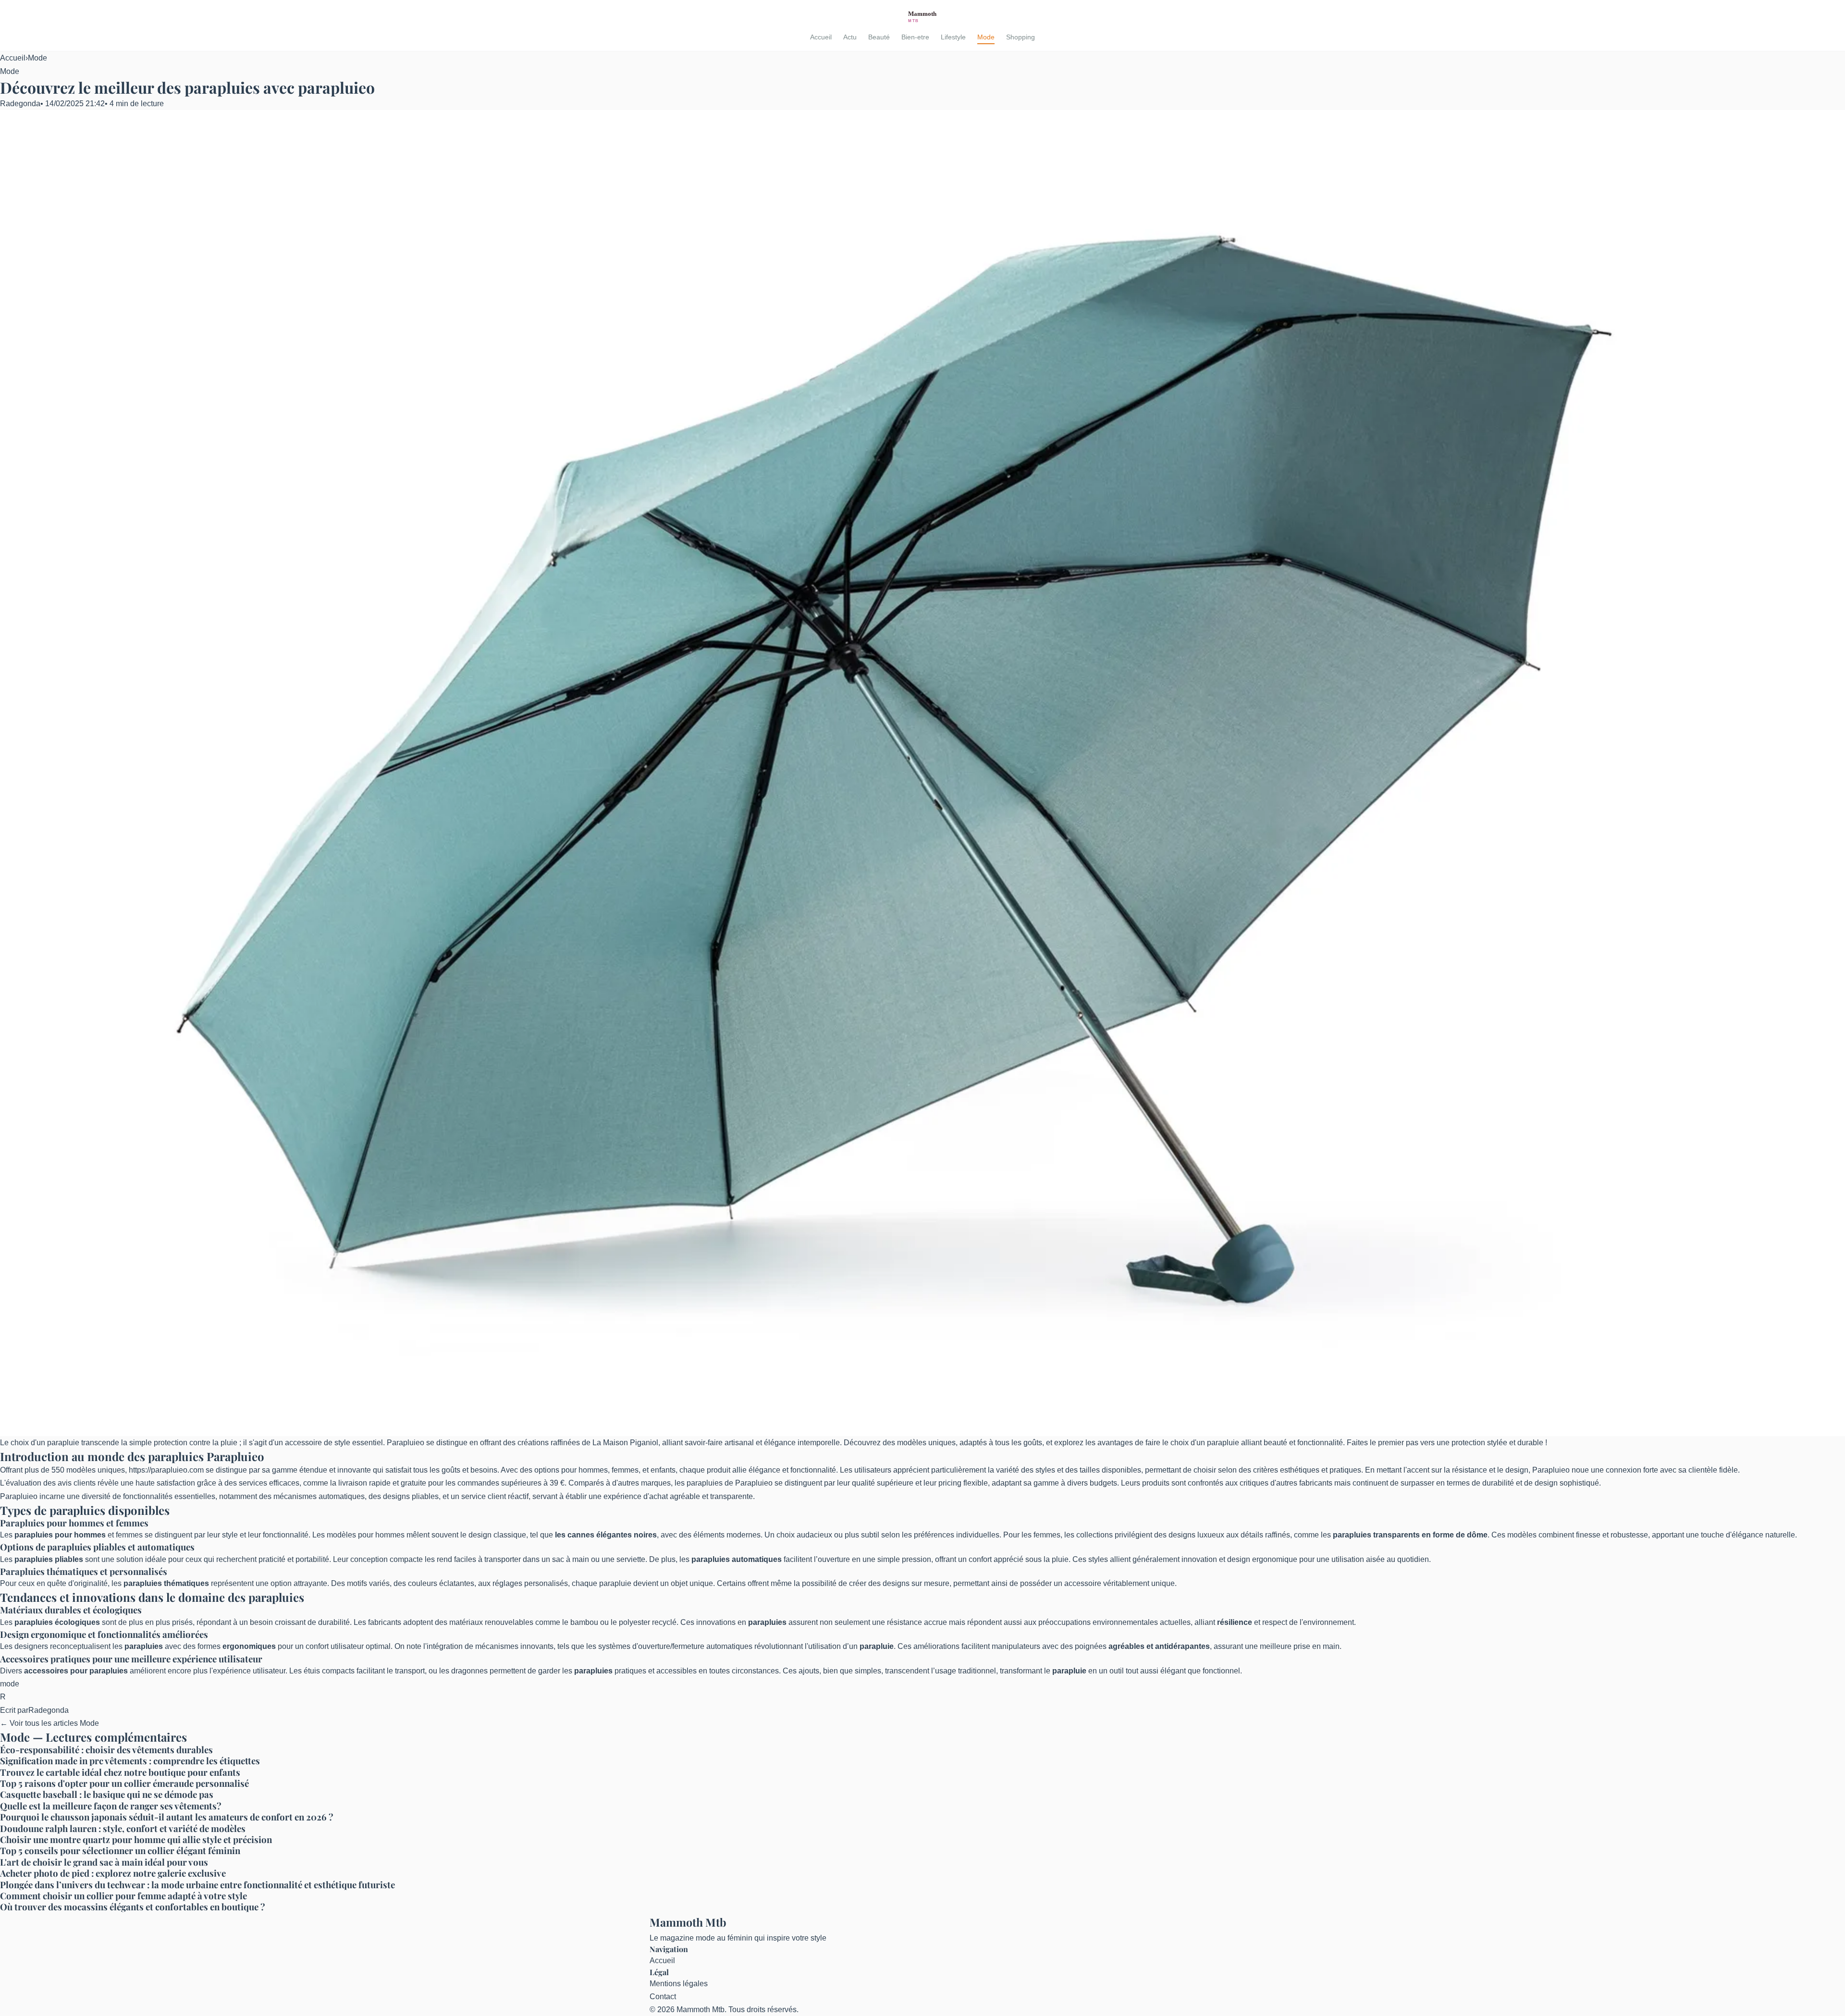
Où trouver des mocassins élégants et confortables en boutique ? (133, 1907)
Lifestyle (953, 37)
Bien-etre (915, 37)
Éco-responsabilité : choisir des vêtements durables (106, 1750)
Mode (986, 37)
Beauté (879, 37)
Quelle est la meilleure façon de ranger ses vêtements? (111, 1806)
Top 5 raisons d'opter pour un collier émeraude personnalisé (124, 1783)
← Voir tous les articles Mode (49, 1723)
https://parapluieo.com (166, 1470)
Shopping (1021, 37)
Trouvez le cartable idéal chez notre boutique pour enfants (120, 1772)
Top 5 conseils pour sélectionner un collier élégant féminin (120, 1850)
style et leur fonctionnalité (265, 1535)
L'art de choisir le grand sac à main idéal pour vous (104, 1862)
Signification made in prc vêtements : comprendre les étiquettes (130, 1761)
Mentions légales (679, 1984)
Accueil (821, 37)
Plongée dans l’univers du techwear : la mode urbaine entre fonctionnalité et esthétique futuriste (197, 1885)
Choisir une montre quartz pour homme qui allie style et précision (136, 1839)
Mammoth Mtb (688, 1922)
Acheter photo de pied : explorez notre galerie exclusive (113, 1873)
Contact (663, 1997)
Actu (850, 37)
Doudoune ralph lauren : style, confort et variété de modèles (123, 1828)
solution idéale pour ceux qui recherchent (186, 1559)
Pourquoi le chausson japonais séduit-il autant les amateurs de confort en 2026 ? (167, 1817)
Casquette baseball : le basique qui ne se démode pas (107, 1794)
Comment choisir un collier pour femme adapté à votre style (123, 1896)
